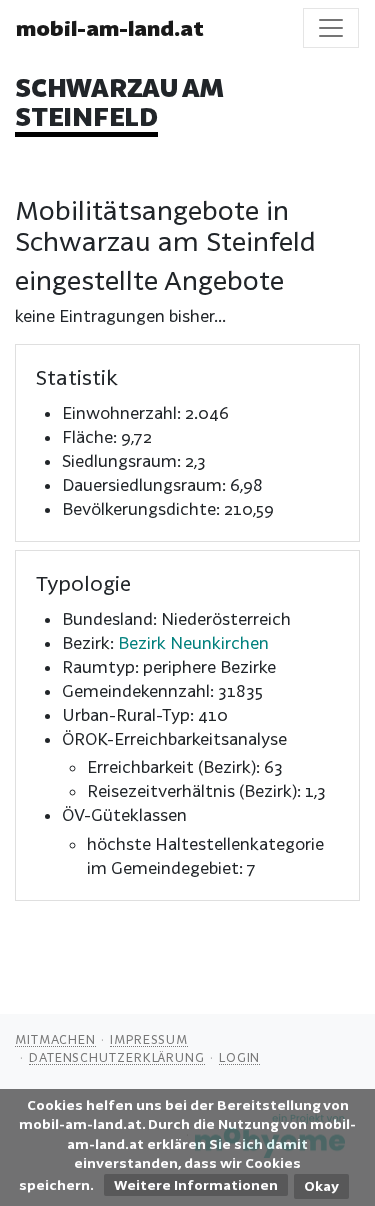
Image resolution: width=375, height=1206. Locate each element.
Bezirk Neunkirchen (193, 642)
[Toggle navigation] (331, 28)
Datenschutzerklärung (117, 1057)
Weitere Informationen (196, 1185)
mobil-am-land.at (110, 28)
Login (240, 1057)
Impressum (149, 1039)
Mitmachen (55, 1039)
